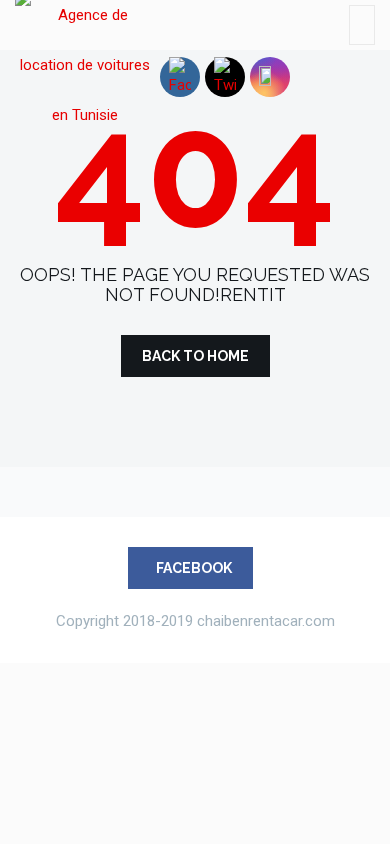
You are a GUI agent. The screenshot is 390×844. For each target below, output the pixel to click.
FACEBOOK (194, 568)
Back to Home (195, 356)
